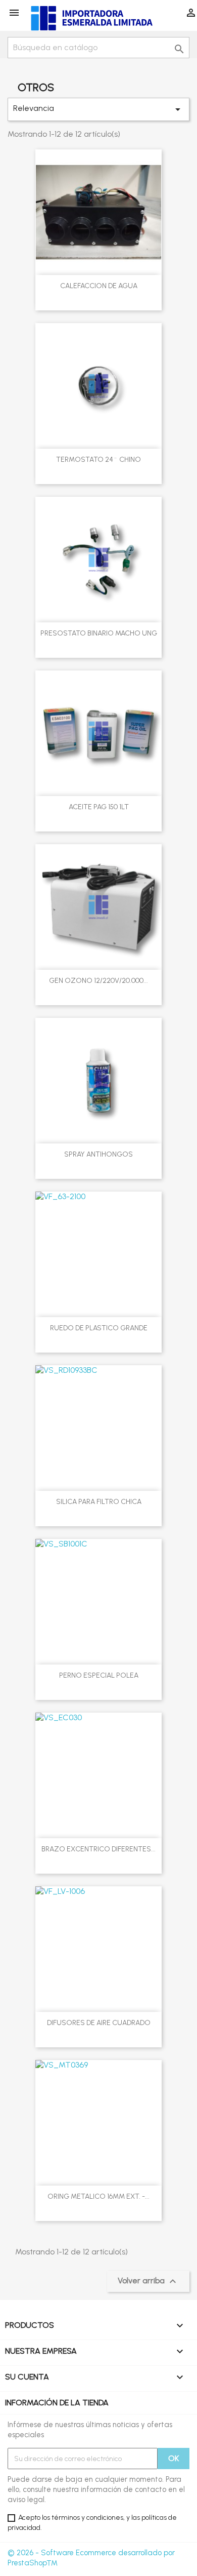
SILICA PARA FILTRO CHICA (99, 1502)
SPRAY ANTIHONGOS (98, 1154)
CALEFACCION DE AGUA (99, 286)
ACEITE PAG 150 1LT (99, 807)
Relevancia (98, 109)
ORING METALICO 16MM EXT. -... (98, 2196)
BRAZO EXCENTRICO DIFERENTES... (98, 1849)
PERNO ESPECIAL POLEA (99, 1675)
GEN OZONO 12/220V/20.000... (98, 981)
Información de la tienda (57, 2403)
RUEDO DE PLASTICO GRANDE (99, 1328)
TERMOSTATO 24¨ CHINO (98, 460)
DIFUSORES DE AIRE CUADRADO (99, 2023)
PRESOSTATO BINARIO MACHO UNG (99, 633)
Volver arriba (148, 2281)
